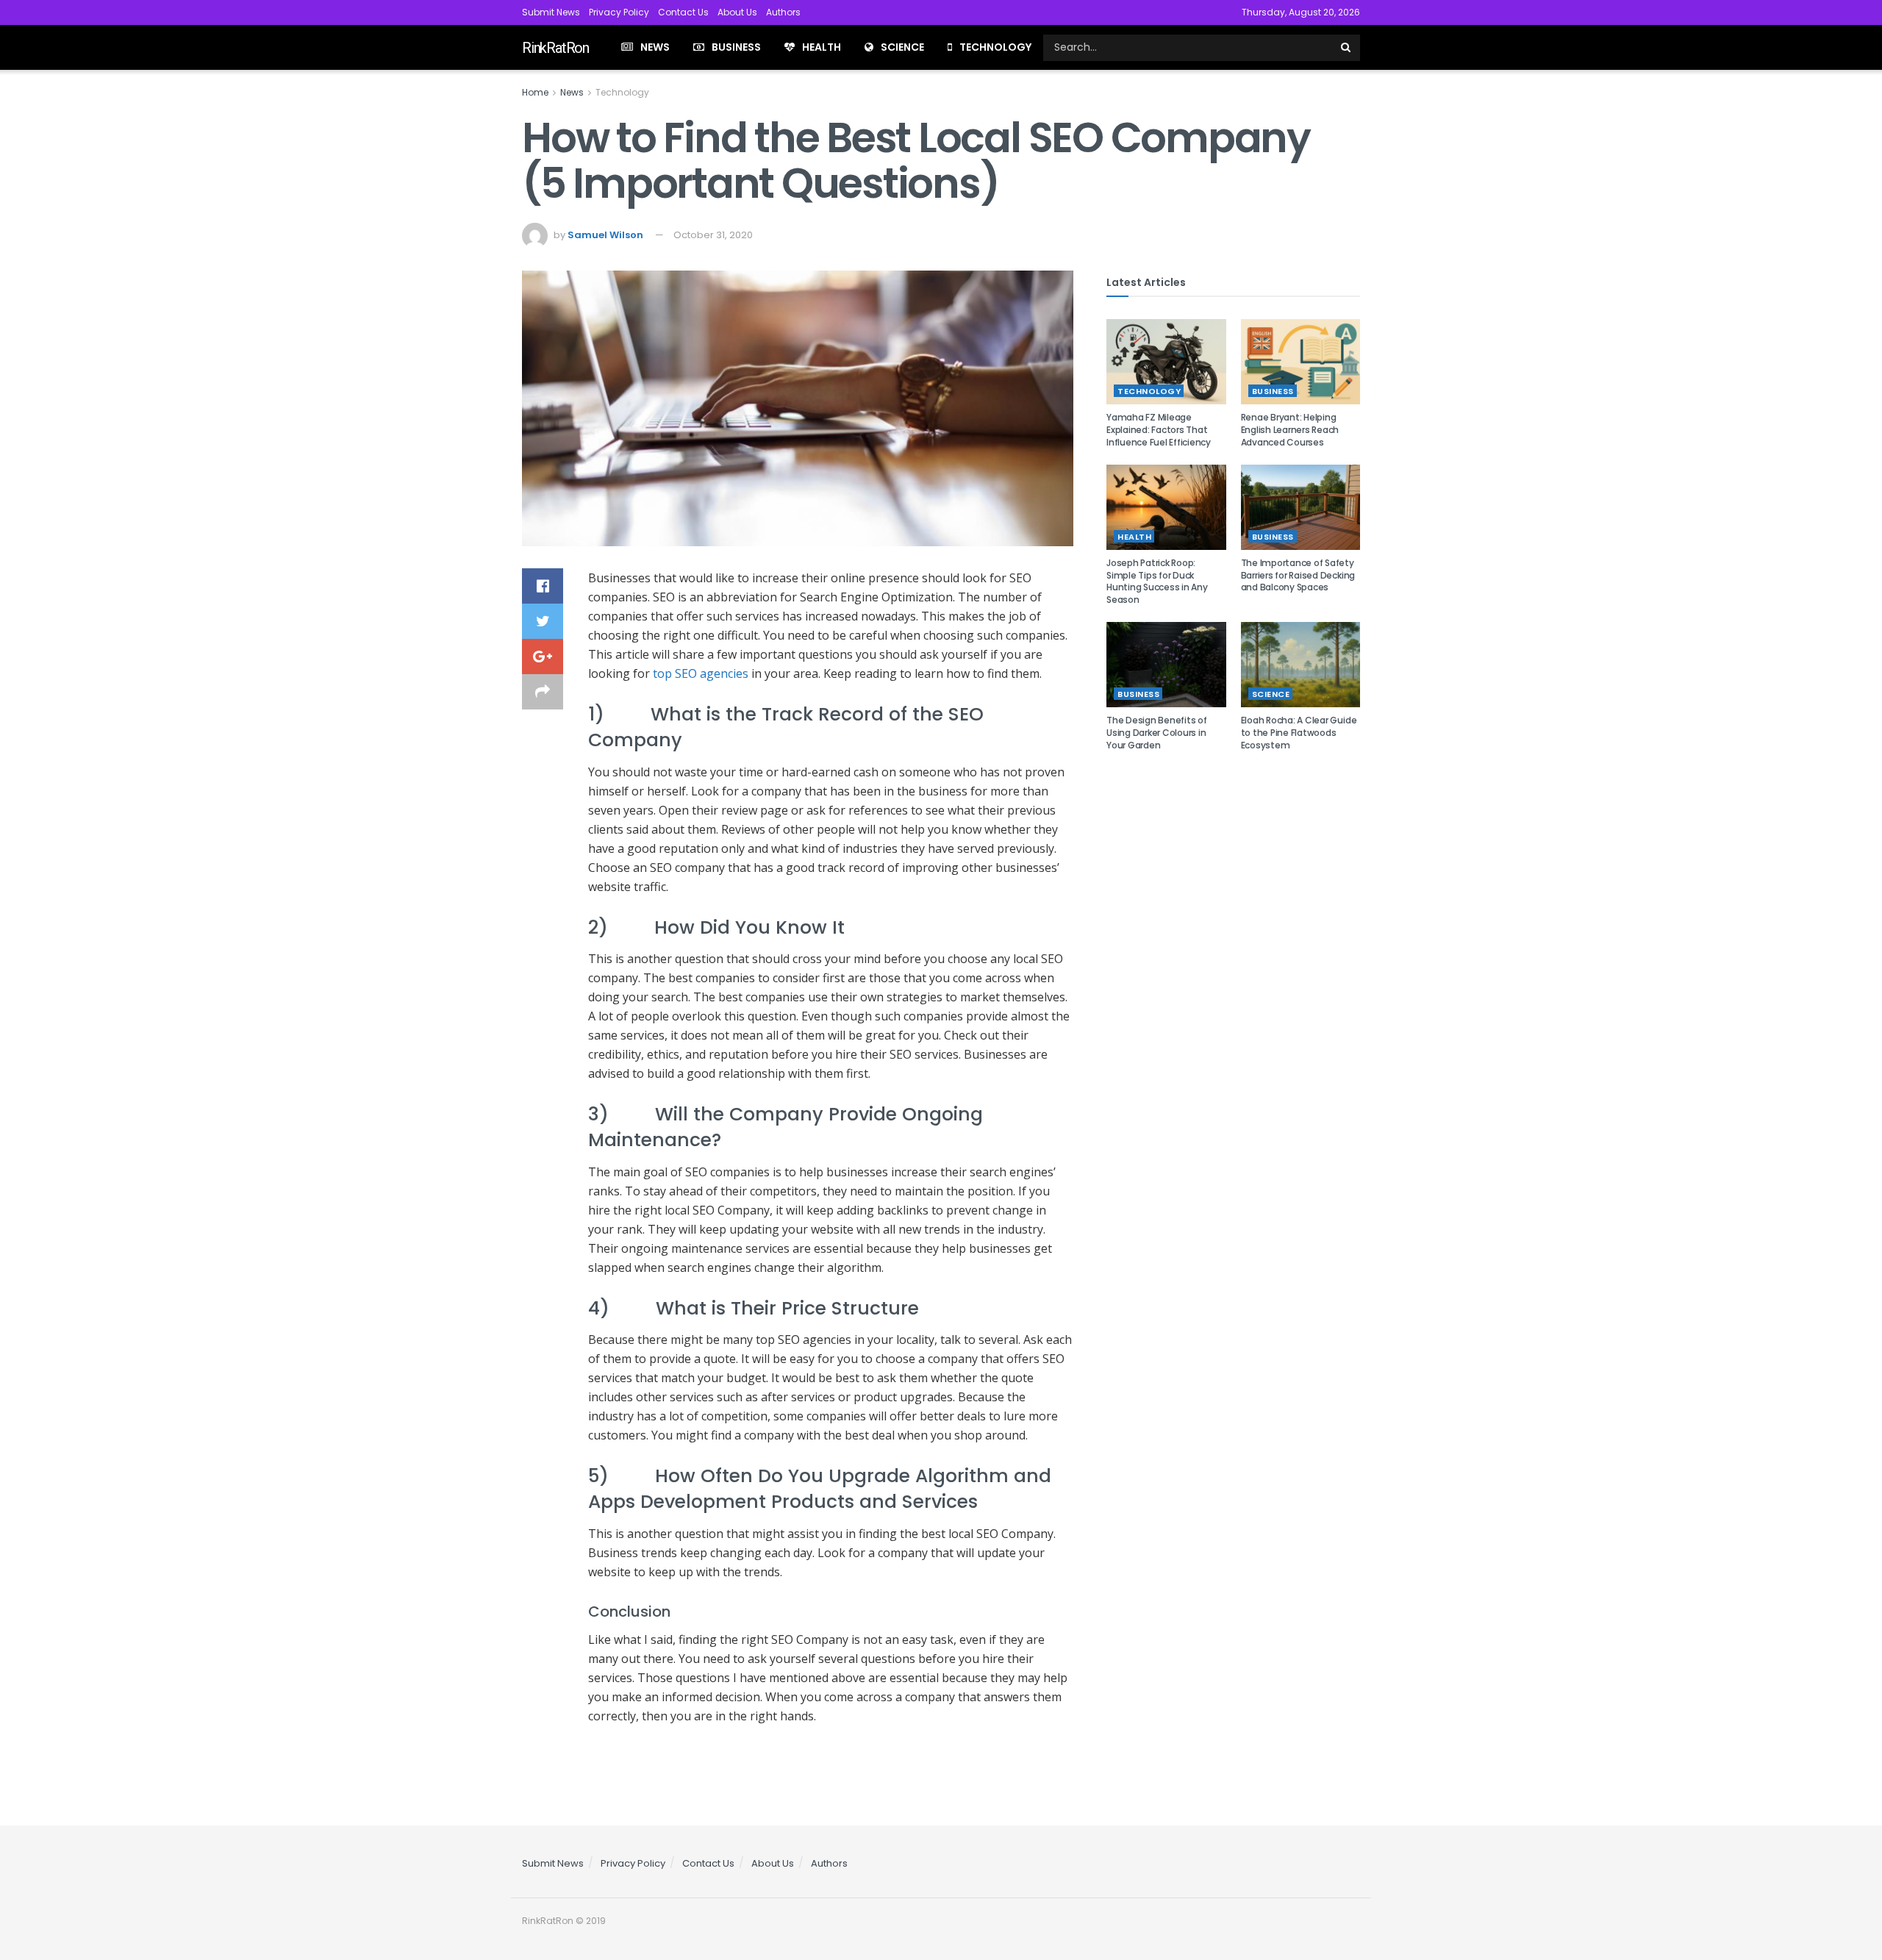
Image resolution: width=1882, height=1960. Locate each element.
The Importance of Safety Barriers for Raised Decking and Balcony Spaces (1298, 575)
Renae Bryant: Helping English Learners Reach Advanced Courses (1290, 430)
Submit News (551, 12)
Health (822, 47)
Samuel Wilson (605, 235)
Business (736, 47)
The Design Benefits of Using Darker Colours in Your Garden (1157, 733)
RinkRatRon (555, 48)
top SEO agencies (701, 673)
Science (902, 47)
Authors (783, 12)
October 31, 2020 (713, 235)
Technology (995, 47)
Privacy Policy (619, 12)
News (655, 47)
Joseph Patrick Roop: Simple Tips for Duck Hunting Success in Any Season (1157, 581)
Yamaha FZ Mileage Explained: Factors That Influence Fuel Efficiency (1159, 430)
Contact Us (683, 12)
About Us (737, 12)
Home (535, 92)
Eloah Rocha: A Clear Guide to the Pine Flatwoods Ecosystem (1299, 733)
